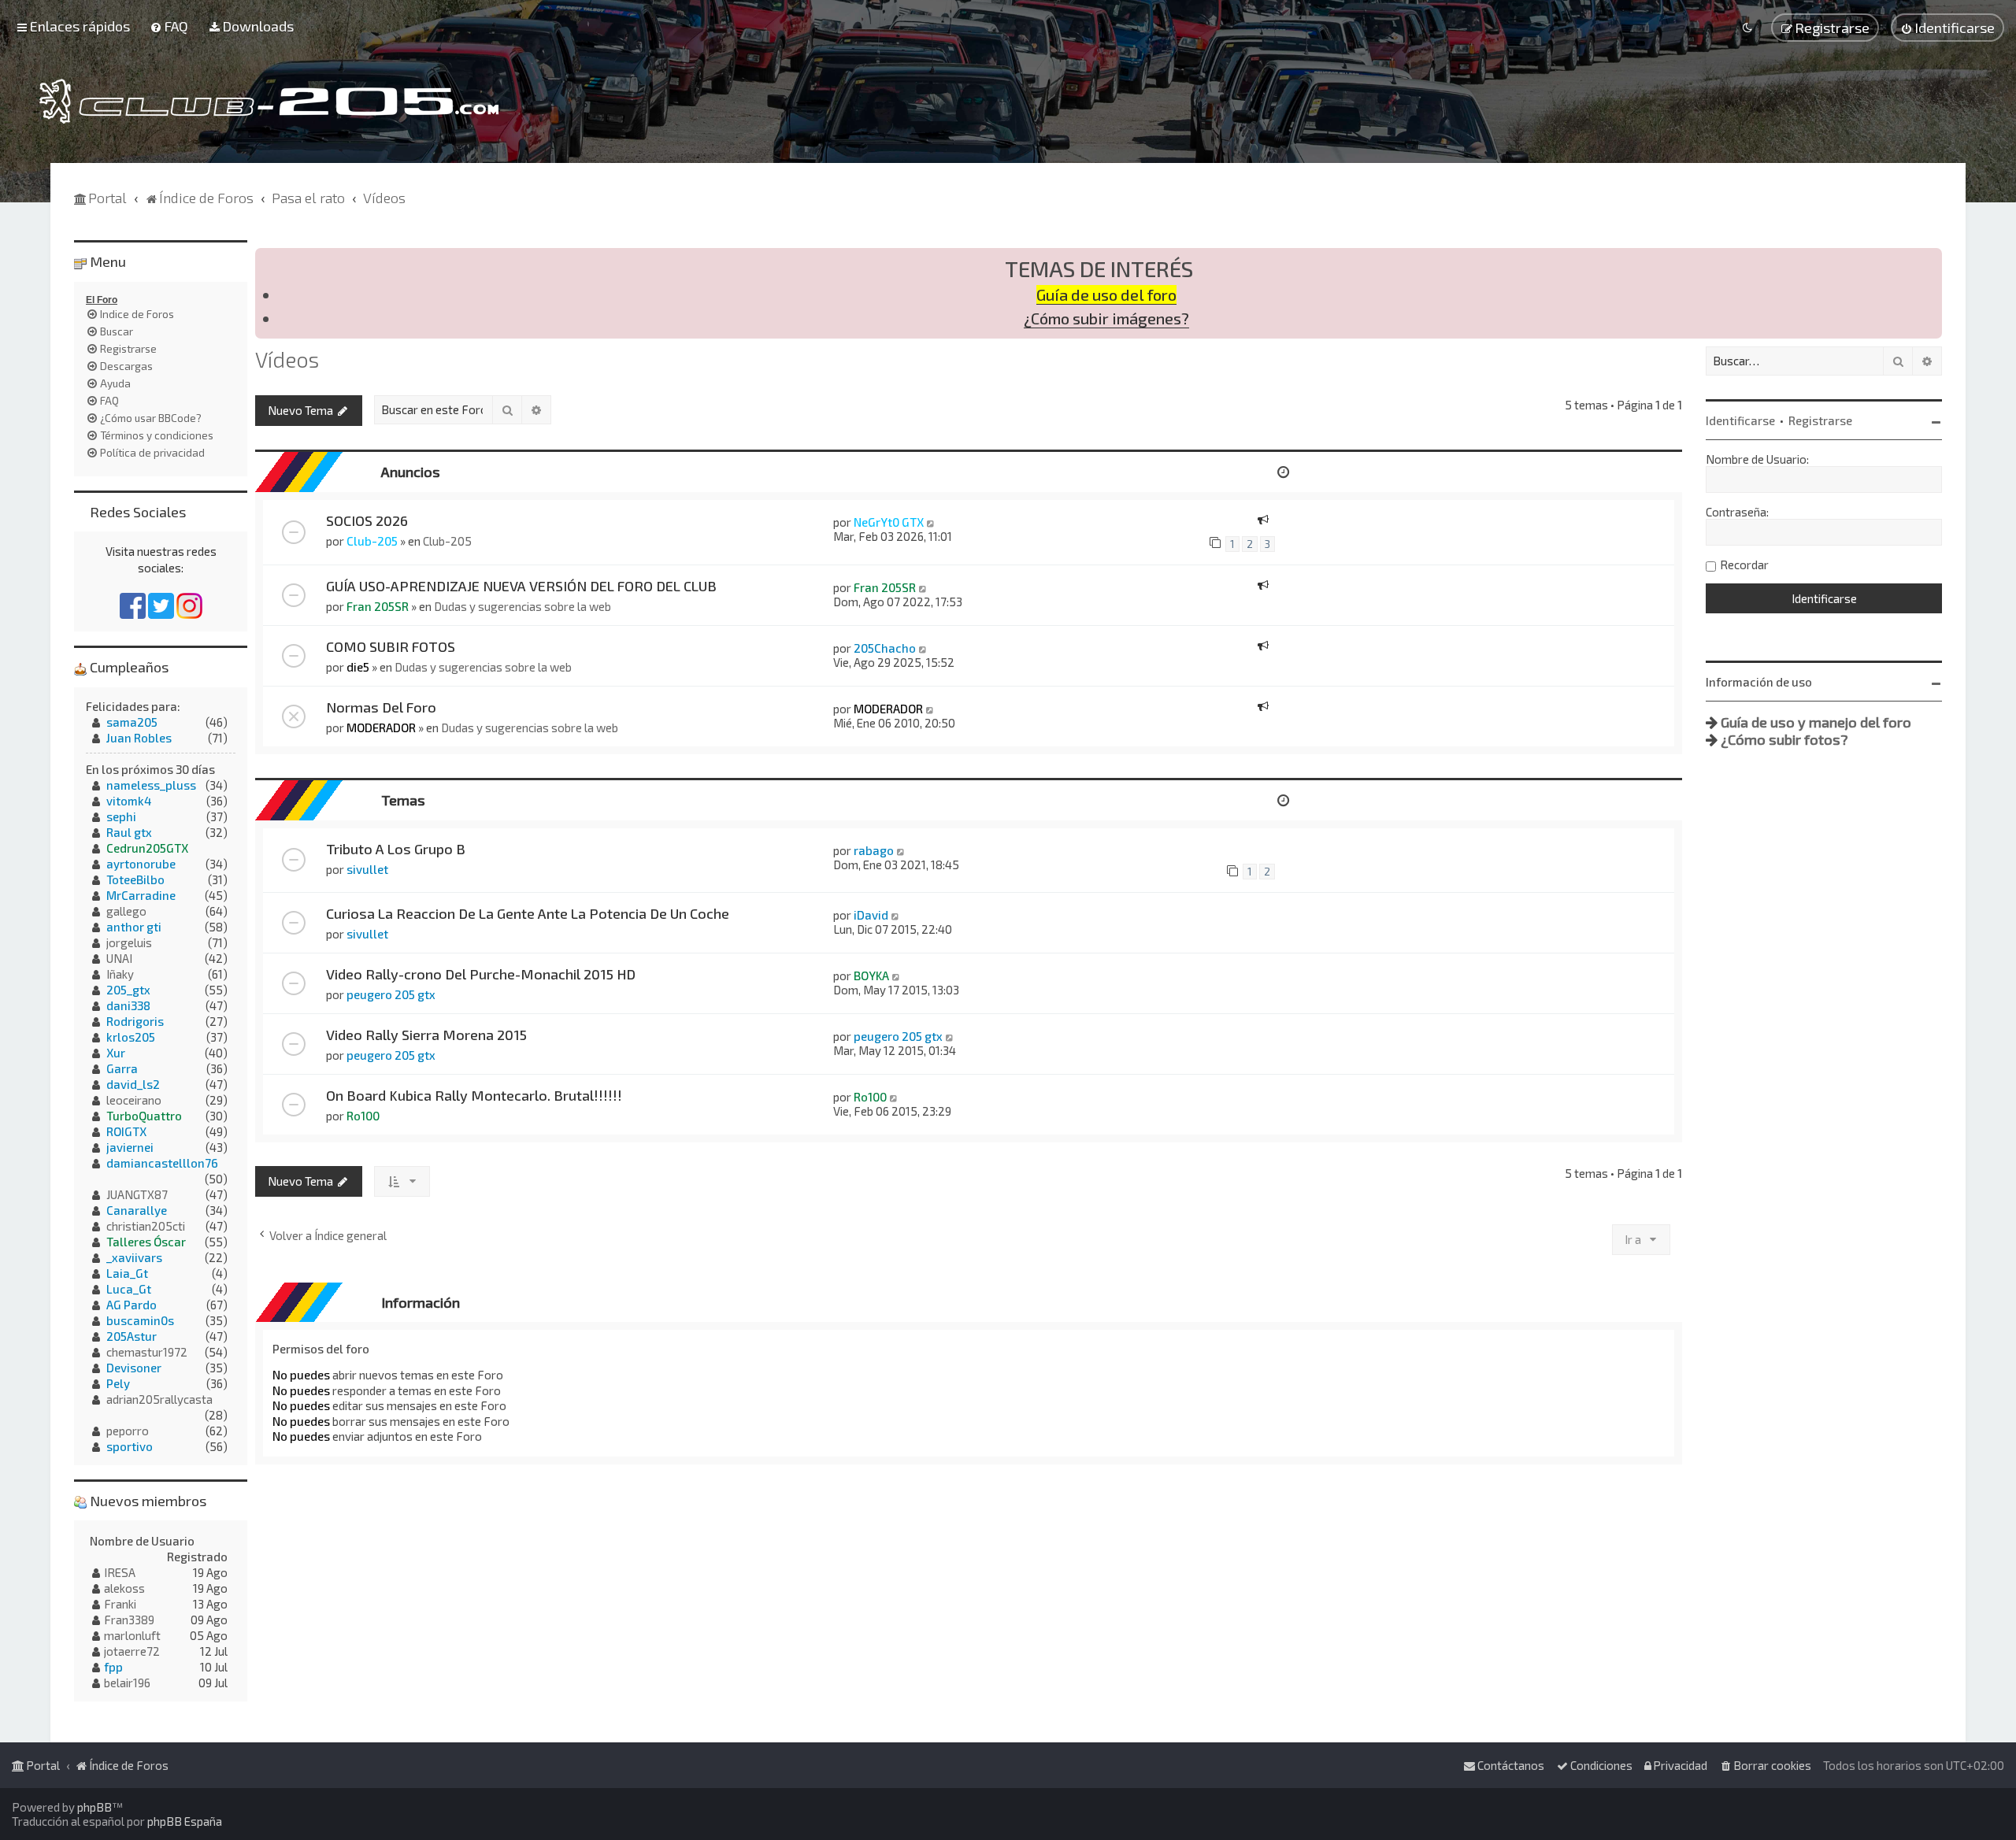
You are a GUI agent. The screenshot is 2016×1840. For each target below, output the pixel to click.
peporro (128, 1431)
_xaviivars (134, 1257)
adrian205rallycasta (159, 1399)
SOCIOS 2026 (367, 520)
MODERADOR (381, 727)
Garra (122, 1068)
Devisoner (134, 1368)
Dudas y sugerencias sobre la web (523, 606)
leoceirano (134, 1100)
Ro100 (363, 1116)
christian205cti (146, 1226)
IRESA (120, 1572)
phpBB (94, 1807)
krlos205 (131, 1037)
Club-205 (372, 541)
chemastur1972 (147, 1352)
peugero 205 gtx (391, 994)
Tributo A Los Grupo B (396, 849)
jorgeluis (129, 942)
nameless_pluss (151, 785)
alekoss (124, 1588)
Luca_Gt (129, 1289)
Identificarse (1740, 420)
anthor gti (134, 927)
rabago (874, 850)
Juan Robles (139, 738)
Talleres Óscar (146, 1242)
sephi (121, 816)
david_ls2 (133, 1084)
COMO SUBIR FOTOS (391, 646)
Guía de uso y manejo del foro (1816, 722)
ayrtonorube (141, 864)
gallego (126, 911)
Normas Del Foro (381, 707)
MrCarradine (141, 895)
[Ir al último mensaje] (931, 522)
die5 (358, 667)
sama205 (132, 722)
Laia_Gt (127, 1273)
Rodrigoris (135, 1021)
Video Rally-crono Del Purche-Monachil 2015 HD (481, 974)
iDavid (871, 915)
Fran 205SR (378, 606)
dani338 (128, 1005)
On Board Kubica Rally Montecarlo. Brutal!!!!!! (474, 1095)
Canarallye (137, 1210)
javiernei (130, 1147)
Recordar (1744, 565)
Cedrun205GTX (147, 848)
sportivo (130, 1446)
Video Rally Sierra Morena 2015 (426, 1035)
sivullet (367, 869)
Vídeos (287, 359)
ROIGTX (126, 1131)
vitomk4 (129, 801)
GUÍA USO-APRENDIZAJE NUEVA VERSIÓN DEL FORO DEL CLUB (521, 586)
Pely (118, 1383)
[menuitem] (169, 26)
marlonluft (132, 1635)
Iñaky (120, 974)
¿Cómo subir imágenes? (1106, 318)
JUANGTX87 (137, 1194)
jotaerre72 (132, 1651)
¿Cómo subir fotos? (1784, 739)
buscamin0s (140, 1320)
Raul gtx (129, 832)
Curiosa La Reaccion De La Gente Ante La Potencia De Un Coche (528, 913)
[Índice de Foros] (269, 101)
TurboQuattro (144, 1116)
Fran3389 (129, 1620)
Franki (120, 1604)
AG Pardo (132, 1305)
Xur (116, 1053)
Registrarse (1820, 420)
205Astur (132, 1336)
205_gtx (128, 990)
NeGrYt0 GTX (889, 522)
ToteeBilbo (135, 879)
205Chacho (885, 648)
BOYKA (871, 976)
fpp (113, 1667)
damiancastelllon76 (162, 1163)
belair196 (127, 1683)
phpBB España (185, 1821)
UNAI (119, 958)
